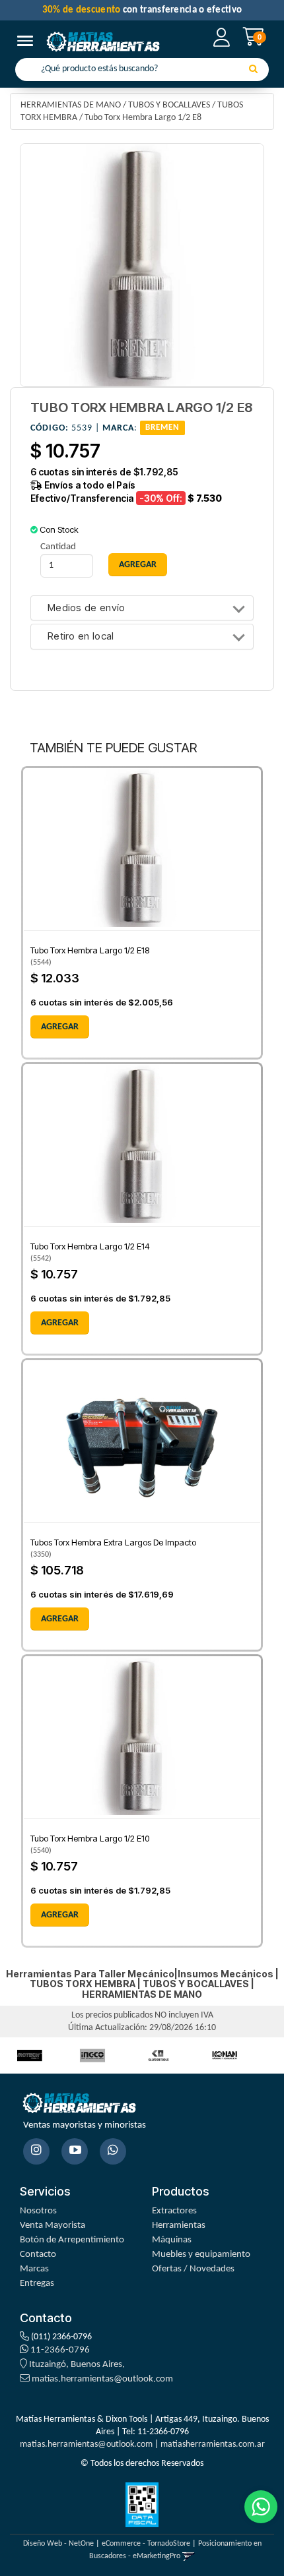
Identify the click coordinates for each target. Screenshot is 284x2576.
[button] (189, 2556)
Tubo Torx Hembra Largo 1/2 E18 (90, 950)
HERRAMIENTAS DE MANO (71, 105)
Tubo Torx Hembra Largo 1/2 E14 (90, 1246)
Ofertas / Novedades (193, 2269)
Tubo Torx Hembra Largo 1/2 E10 (90, 1838)
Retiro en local (81, 637)
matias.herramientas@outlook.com (102, 2379)
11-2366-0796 (59, 2350)
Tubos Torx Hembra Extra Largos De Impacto (113, 1542)
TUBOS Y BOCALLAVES (169, 105)
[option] (92, 2055)
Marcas (34, 2269)
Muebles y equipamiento (201, 2255)
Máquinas (172, 2240)
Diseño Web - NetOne (58, 2544)
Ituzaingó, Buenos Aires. (76, 2365)
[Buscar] (253, 70)
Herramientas (179, 2226)
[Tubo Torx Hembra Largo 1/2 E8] (142, 265)
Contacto (38, 2255)
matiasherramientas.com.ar (213, 2444)
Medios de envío (87, 608)
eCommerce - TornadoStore (146, 2544)
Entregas (37, 2284)
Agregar (60, 1027)
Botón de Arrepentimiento (72, 2240)
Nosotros (38, 2211)
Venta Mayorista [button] (53, 2226)
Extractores (174, 2211)
